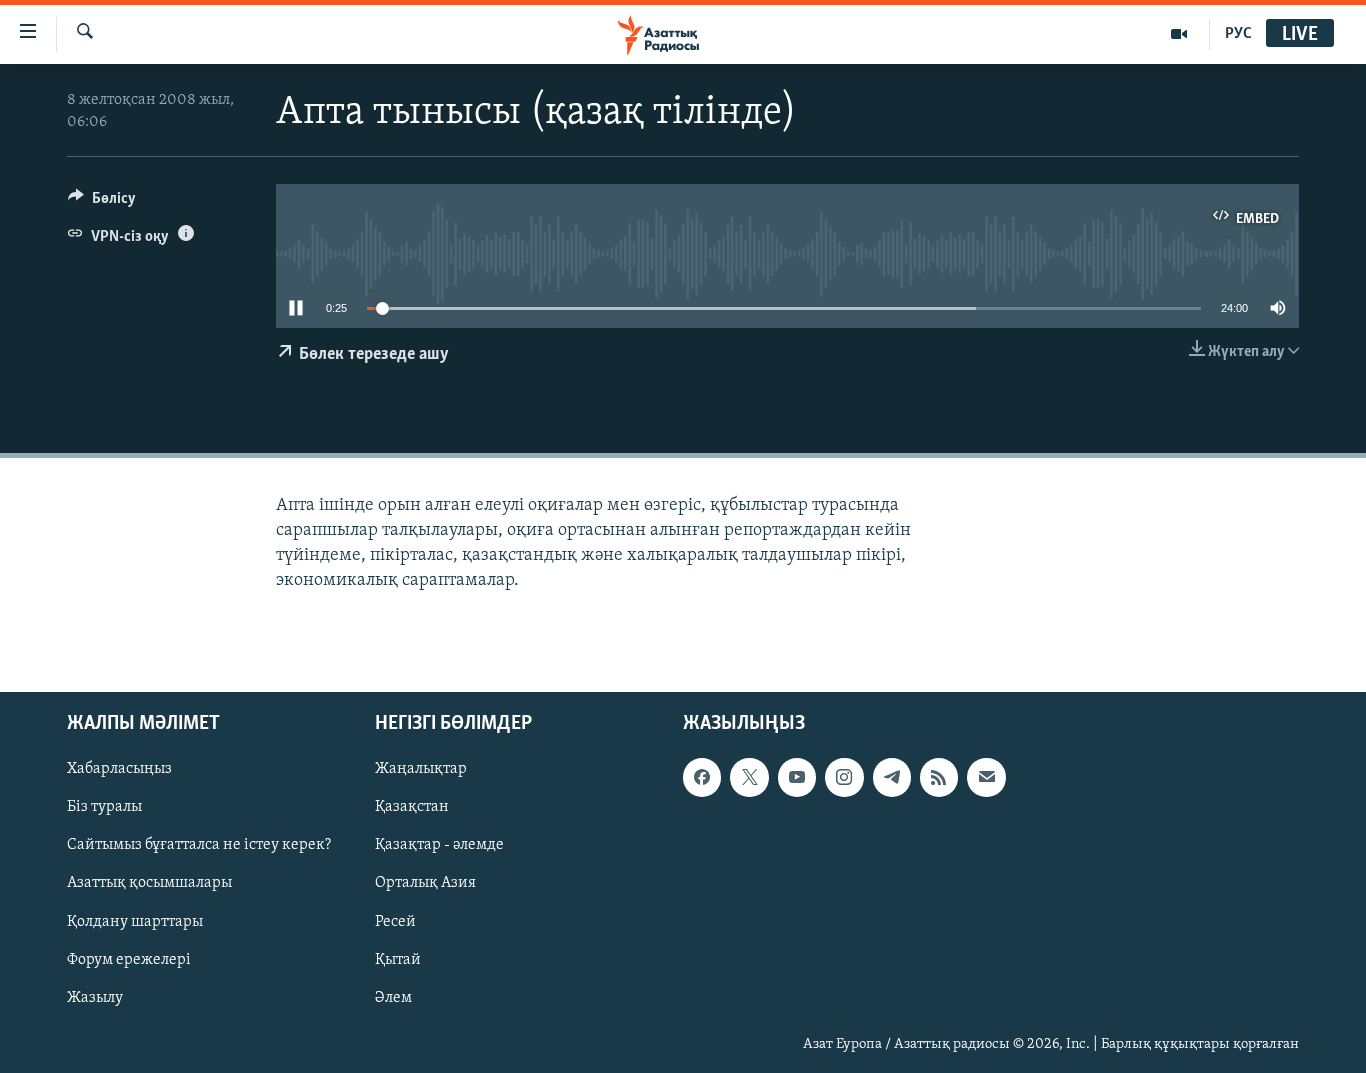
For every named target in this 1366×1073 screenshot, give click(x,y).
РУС (1238, 34)
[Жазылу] (986, 778)
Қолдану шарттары (135, 922)
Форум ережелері (129, 960)
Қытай (398, 960)
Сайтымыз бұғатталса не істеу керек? (199, 846)
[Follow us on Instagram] (844, 778)
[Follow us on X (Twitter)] (749, 778)
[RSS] (939, 778)
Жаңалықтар (421, 770)
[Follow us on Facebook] (702, 778)
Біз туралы (104, 808)
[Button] (102, 203)
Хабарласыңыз (119, 770)
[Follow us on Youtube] (797, 778)
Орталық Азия (425, 884)
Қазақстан (412, 808)
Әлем (393, 998)
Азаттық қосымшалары (149, 884)
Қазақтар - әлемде (439, 846)
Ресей (395, 922)
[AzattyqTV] (1179, 34)
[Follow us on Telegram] (892, 778)
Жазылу (95, 998)
